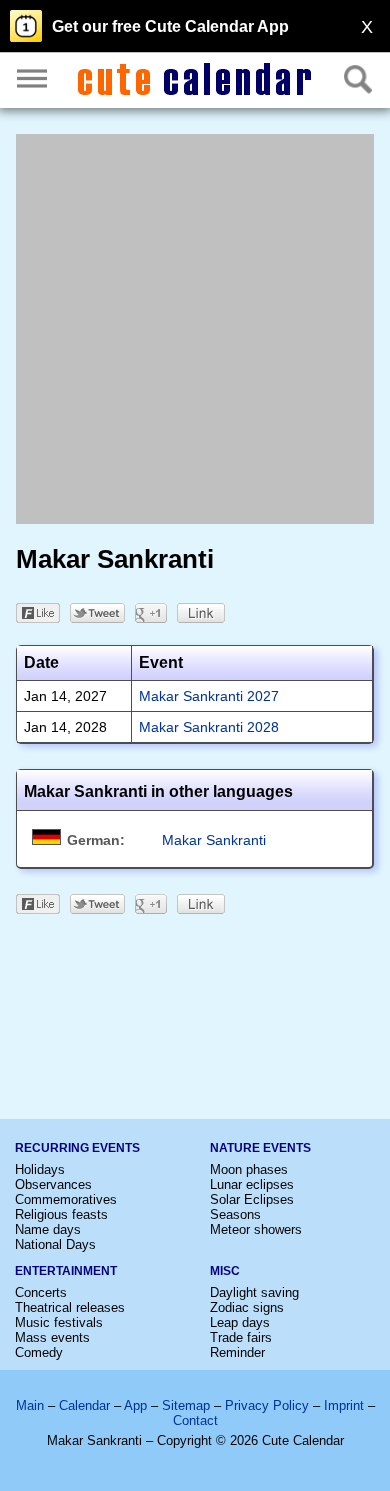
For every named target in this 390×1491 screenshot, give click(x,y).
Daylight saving (254, 1292)
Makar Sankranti (214, 840)
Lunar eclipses (252, 1184)
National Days (55, 1244)
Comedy (39, 1352)
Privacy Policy (267, 1405)
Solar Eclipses (252, 1199)
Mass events (52, 1337)
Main (30, 1405)
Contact (195, 1420)
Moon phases (249, 1169)
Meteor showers (256, 1229)
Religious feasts (61, 1214)
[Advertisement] (195, 329)
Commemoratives (66, 1199)
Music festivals (59, 1322)
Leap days (240, 1322)
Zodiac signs (247, 1307)
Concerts (41, 1292)
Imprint (344, 1405)
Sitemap (186, 1405)
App (135, 1405)
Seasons (235, 1214)
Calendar (84, 1405)
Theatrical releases (70, 1307)
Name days (48, 1229)
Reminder (237, 1352)
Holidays (40, 1169)
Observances (53, 1184)
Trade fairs (241, 1337)
